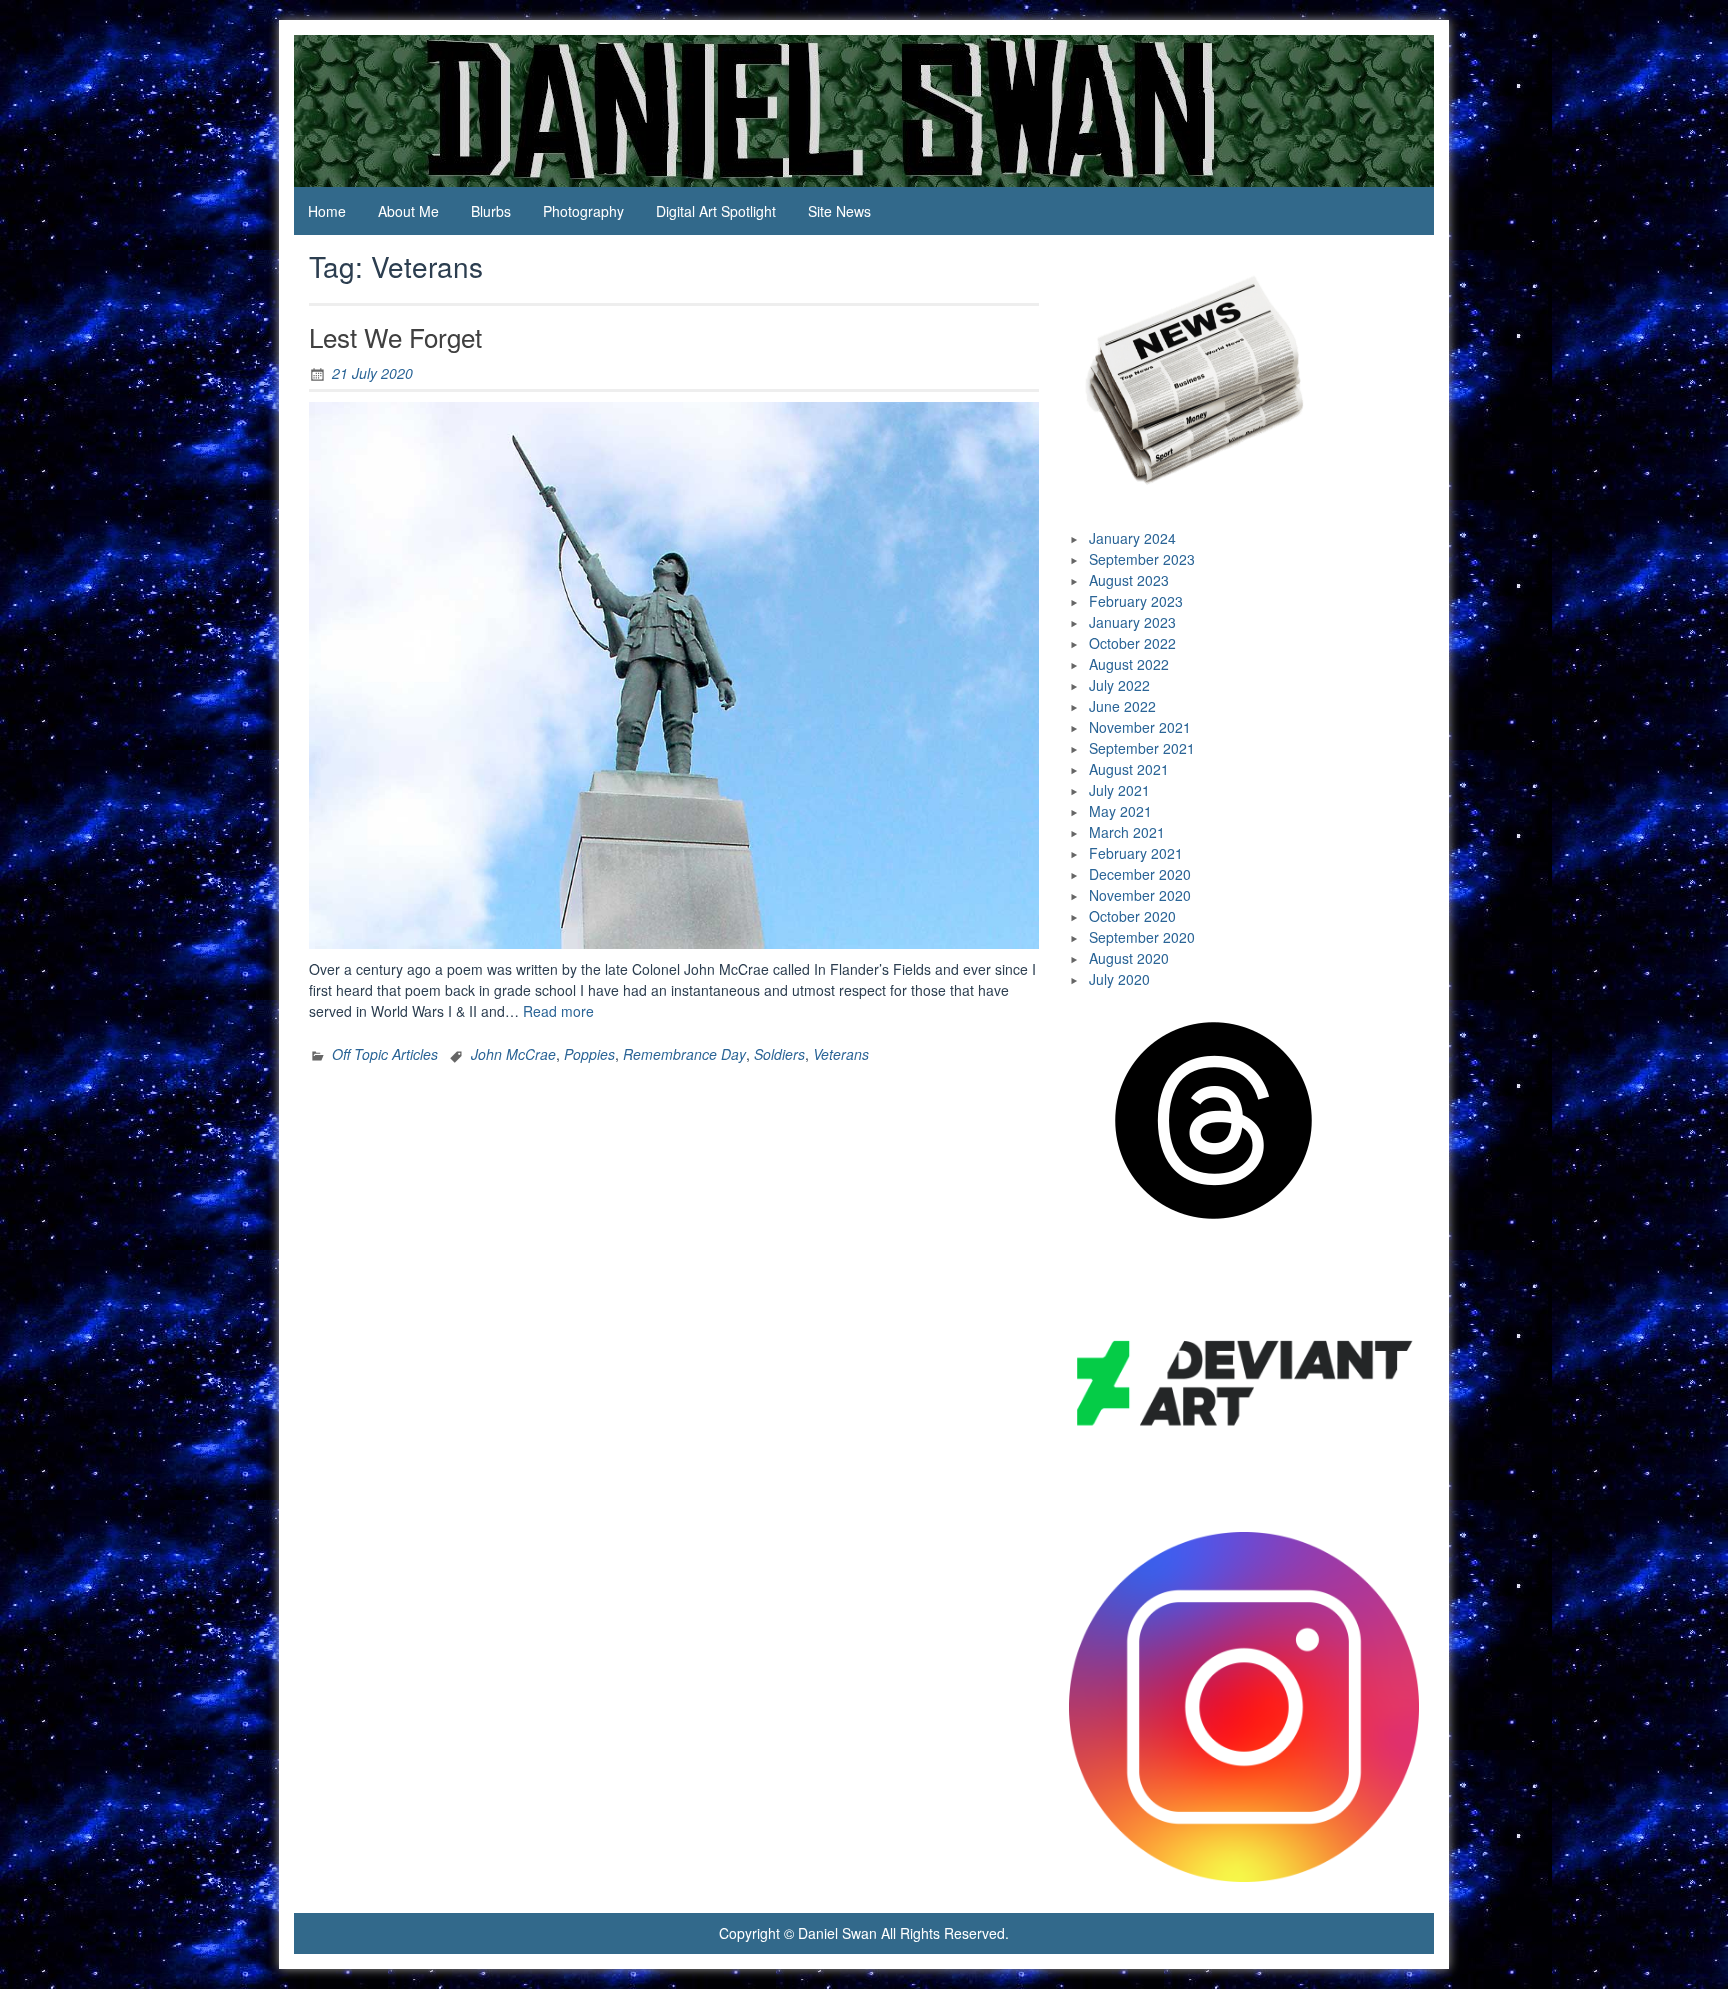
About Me (408, 211)
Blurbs (491, 211)
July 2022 (1119, 685)
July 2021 (1119, 790)
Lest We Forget (395, 336)
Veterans (841, 1054)
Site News (839, 211)
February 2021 (1136, 853)
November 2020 (1140, 895)
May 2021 (1120, 811)
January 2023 (1132, 622)
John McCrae (513, 1054)
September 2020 (1142, 937)
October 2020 (1132, 916)
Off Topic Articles (385, 1054)
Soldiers (779, 1054)
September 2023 (1142, 559)
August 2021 (1129, 769)
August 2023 (1129, 580)
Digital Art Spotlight (716, 211)
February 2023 (1136, 601)
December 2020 (1140, 874)
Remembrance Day (684, 1054)
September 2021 (1142, 748)
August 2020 (1129, 958)
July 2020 (1119, 979)
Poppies (589, 1054)
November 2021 (1140, 727)
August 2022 (1129, 664)
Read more (558, 1011)
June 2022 (1122, 706)
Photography (583, 211)
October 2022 (1132, 643)
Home (327, 211)
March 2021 (1127, 832)
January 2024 (1132, 538)
